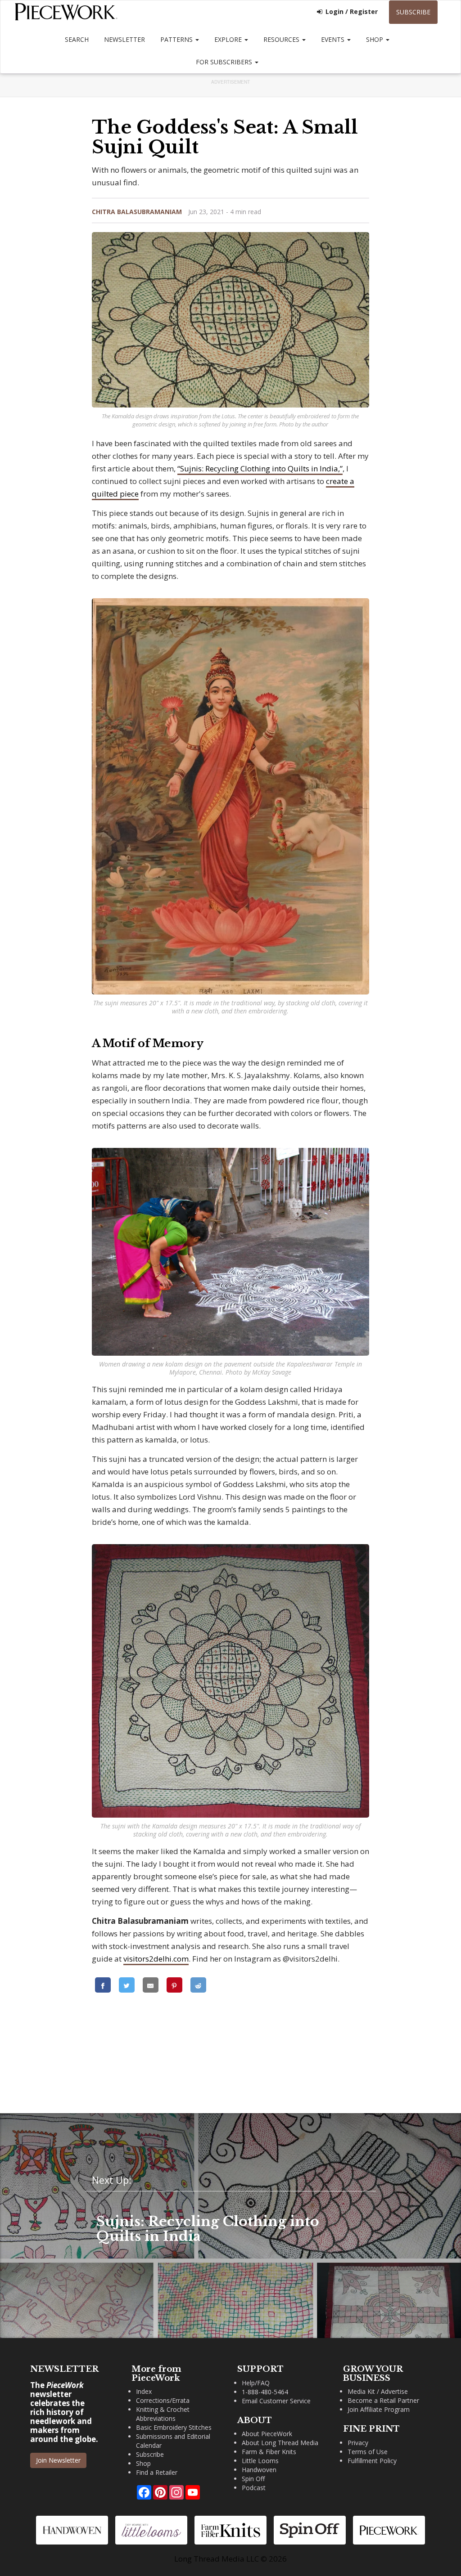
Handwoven (259, 2470)
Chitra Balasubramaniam (137, 212)
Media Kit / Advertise (378, 2391)
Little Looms (260, 2461)
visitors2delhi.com (156, 1959)
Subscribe (413, 12)
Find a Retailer (157, 2472)
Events (334, 39)
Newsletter (124, 39)
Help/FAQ (256, 2383)
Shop (375, 39)
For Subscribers (225, 62)
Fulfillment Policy (372, 2461)
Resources (282, 39)
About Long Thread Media (280, 2443)
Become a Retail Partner (383, 2400)
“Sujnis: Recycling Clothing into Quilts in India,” (260, 468)
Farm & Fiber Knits (269, 2452)
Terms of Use (368, 2452)
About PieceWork (267, 2434)
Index (144, 2391)
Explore (229, 39)
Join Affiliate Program (379, 2409)
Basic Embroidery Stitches (174, 2427)
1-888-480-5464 (265, 2392)
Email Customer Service (276, 2401)
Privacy (358, 2443)
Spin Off (253, 2479)
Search (77, 39)
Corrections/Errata (163, 2400)
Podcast (254, 2488)
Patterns (177, 39)
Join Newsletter (58, 2460)
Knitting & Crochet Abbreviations (163, 2414)
